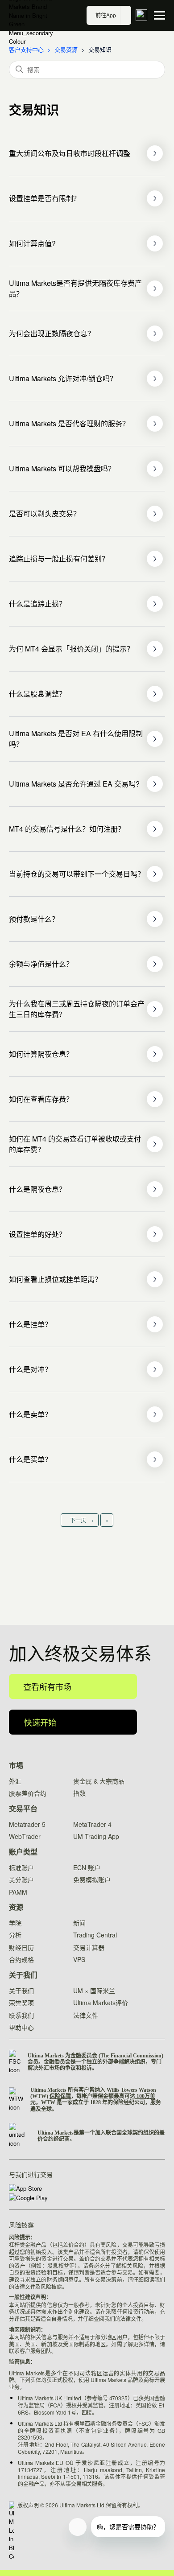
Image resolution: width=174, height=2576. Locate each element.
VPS (79, 1959)
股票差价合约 (28, 1793)
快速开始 (40, 1722)
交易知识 (100, 49)
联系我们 (21, 2015)
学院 (15, 1923)
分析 (15, 1935)
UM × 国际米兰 (94, 1991)
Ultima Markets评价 (101, 2003)
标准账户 (21, 1867)
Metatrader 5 (27, 1824)
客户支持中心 (26, 49)
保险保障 (60, 2096)
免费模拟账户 (92, 1879)
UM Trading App (96, 1836)
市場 (16, 1766)
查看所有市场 (47, 1686)
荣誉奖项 (21, 2003)
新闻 (79, 1923)
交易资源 (66, 49)
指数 (79, 1793)
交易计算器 (89, 1947)
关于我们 (23, 1975)
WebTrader (25, 1836)
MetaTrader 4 (92, 1824)
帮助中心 (21, 2027)
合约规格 (21, 1959)
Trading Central (95, 1935)
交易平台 (23, 1809)
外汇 (15, 1781)
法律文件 (86, 2015)
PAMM (18, 1892)
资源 (16, 1907)
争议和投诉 (79, 2068)
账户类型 (23, 1852)
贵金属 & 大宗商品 (99, 1781)
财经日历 (21, 1947)
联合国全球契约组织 (130, 2133)
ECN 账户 (87, 1867)
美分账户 (21, 1879)
